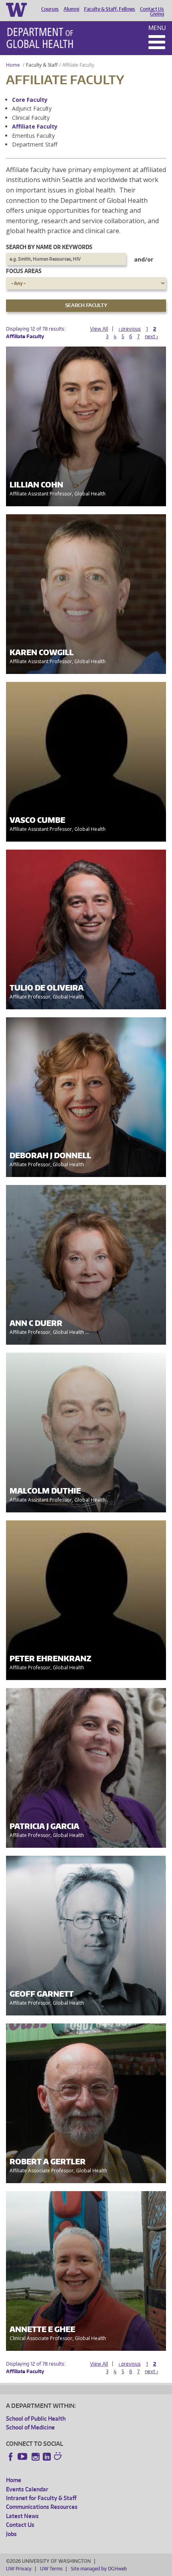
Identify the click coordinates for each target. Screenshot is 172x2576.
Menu (157, 28)
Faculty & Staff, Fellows (110, 9)
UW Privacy (19, 2569)
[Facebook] (11, 2457)
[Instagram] (36, 2457)
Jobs (11, 2534)
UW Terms (51, 2569)
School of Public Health (36, 2418)
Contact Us (152, 9)
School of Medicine (30, 2427)
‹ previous (130, 329)
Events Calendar (27, 2489)
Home (13, 65)
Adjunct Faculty (32, 108)
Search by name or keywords (49, 247)
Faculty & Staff (42, 65)
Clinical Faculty (31, 118)
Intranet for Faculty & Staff (41, 2498)
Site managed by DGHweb (99, 2569)
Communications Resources (42, 2507)
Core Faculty (30, 100)
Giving (157, 14)
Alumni (71, 9)
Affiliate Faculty (35, 126)
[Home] (40, 38)
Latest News (22, 2516)
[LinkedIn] (47, 2457)
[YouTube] (23, 2457)
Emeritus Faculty (33, 136)
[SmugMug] (59, 2457)
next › (151, 336)
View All (99, 329)
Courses (50, 9)
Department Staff (35, 144)
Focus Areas (24, 271)
